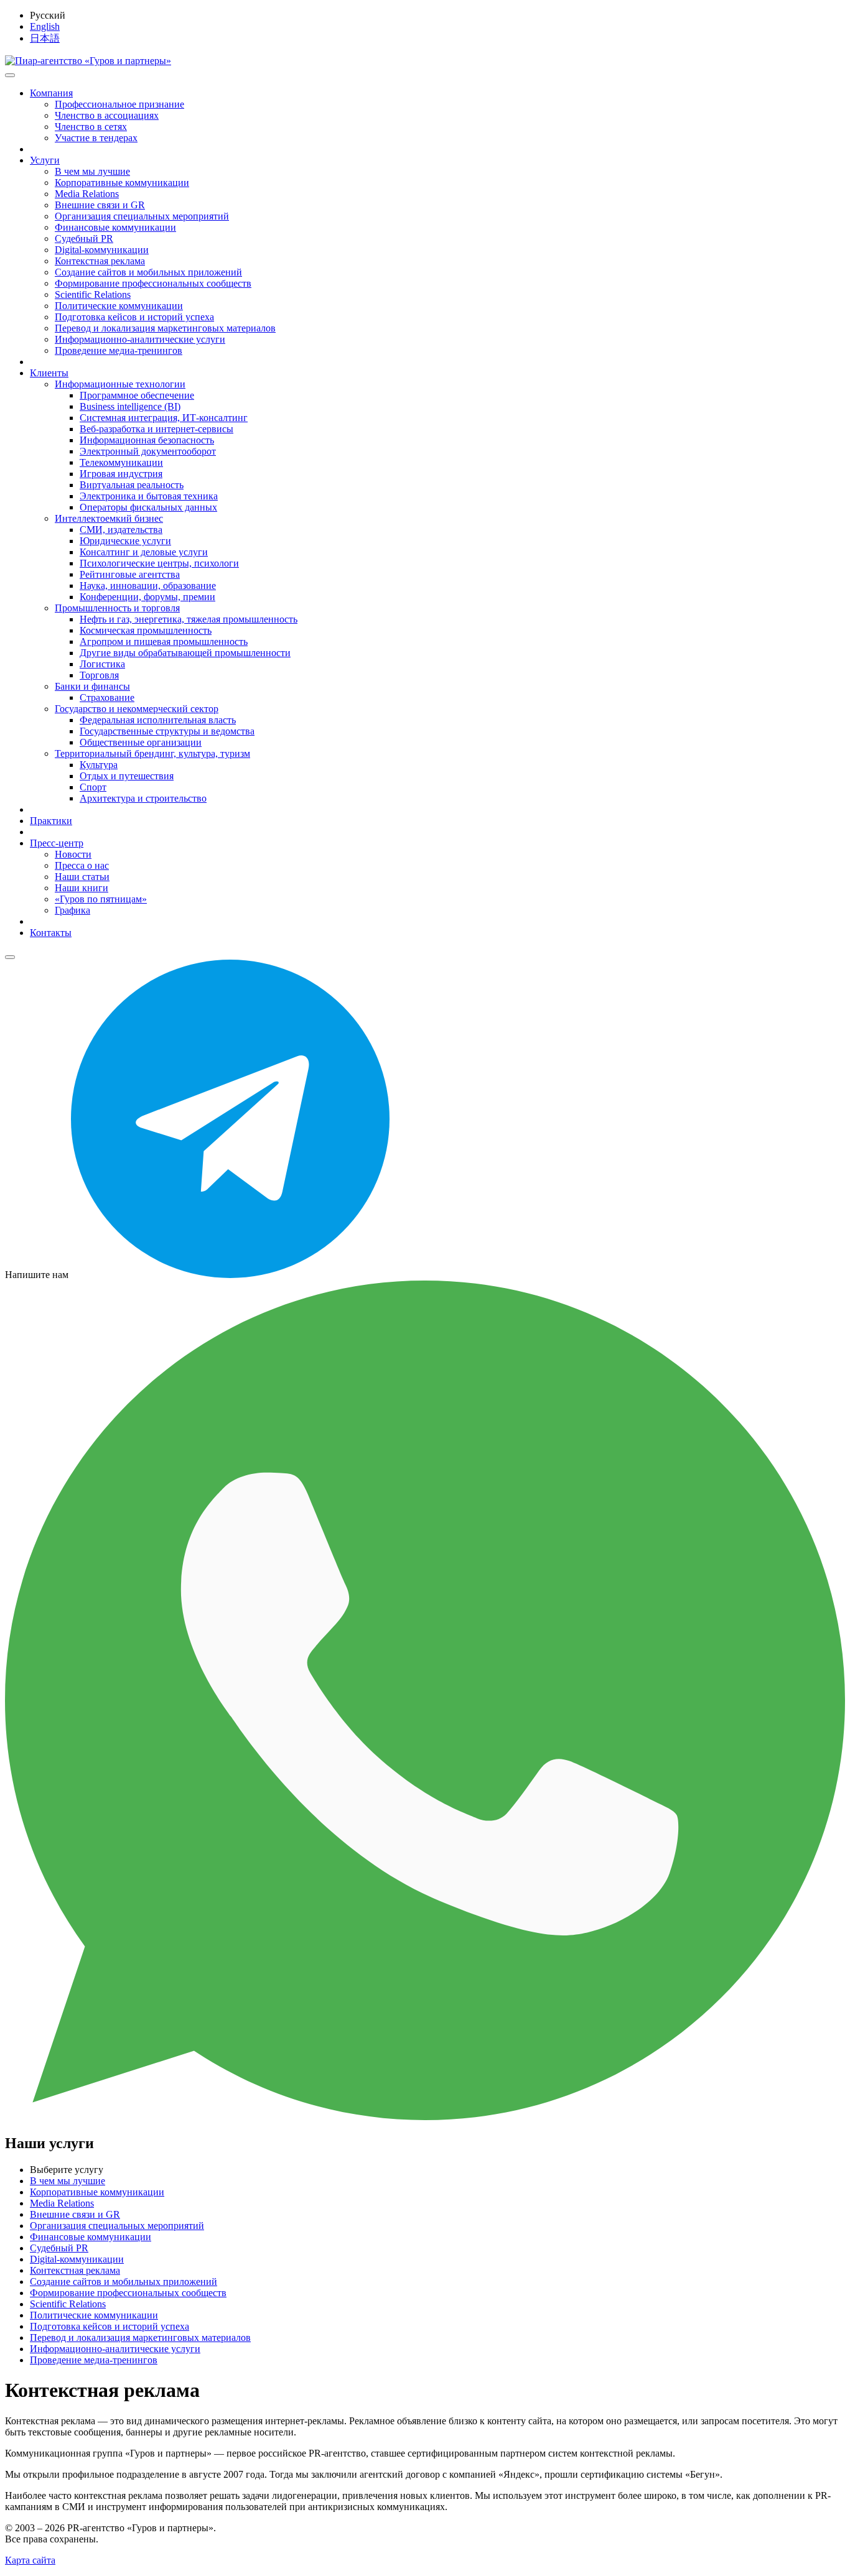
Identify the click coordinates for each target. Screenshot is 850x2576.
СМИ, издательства (121, 530)
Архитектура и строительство (143, 798)
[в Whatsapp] (425, 2117)
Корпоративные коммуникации (122, 183)
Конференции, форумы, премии (147, 597)
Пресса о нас (82, 865)
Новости (73, 854)
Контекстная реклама (100, 261)
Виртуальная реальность (132, 485)
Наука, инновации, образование (148, 586)
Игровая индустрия (121, 474)
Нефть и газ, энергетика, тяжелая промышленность (189, 619)
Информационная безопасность (147, 440)
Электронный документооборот (148, 451)
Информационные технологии (120, 384)
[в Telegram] (230, 1275)
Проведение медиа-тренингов (119, 350)
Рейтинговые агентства (130, 574)
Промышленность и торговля (117, 608)
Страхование (107, 697)
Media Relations (87, 194)
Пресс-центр (57, 843)
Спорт (93, 787)
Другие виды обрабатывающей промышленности (185, 653)
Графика (72, 910)
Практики (51, 821)
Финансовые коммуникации (115, 227)
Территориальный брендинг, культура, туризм (152, 753)
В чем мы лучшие (92, 171)
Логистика (102, 664)
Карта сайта (30, 2560)
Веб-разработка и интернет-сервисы (156, 429)
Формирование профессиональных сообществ (153, 283)
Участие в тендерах (96, 138)
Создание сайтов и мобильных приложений (148, 272)
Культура (99, 765)
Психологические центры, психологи (159, 563)
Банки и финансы (92, 686)
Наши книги (82, 888)
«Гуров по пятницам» (101, 899)
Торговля (99, 675)
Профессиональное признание (119, 104)
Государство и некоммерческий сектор (137, 709)
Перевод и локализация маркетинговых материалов (165, 328)
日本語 (45, 38)
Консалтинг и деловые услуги (144, 552)
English (45, 26)
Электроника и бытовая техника (149, 496)
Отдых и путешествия (127, 776)
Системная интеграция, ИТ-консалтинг (164, 418)
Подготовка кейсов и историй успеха (134, 317)
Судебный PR (84, 239)
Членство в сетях (91, 127)
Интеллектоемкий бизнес (109, 518)
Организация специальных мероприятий (142, 216)
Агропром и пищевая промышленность (164, 642)
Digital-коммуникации (102, 250)
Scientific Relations (93, 294)
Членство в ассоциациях (107, 115)
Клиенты (49, 373)
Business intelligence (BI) (130, 406)
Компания (51, 93)
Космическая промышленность (146, 630)
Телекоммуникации (121, 462)
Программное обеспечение (137, 395)
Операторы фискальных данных (148, 507)
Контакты (51, 933)
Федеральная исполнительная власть (158, 720)
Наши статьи (82, 877)
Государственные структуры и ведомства (167, 731)
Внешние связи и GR (100, 205)
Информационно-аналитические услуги (140, 339)
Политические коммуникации (119, 306)
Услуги (45, 160)
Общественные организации (141, 742)
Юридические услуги (125, 541)
